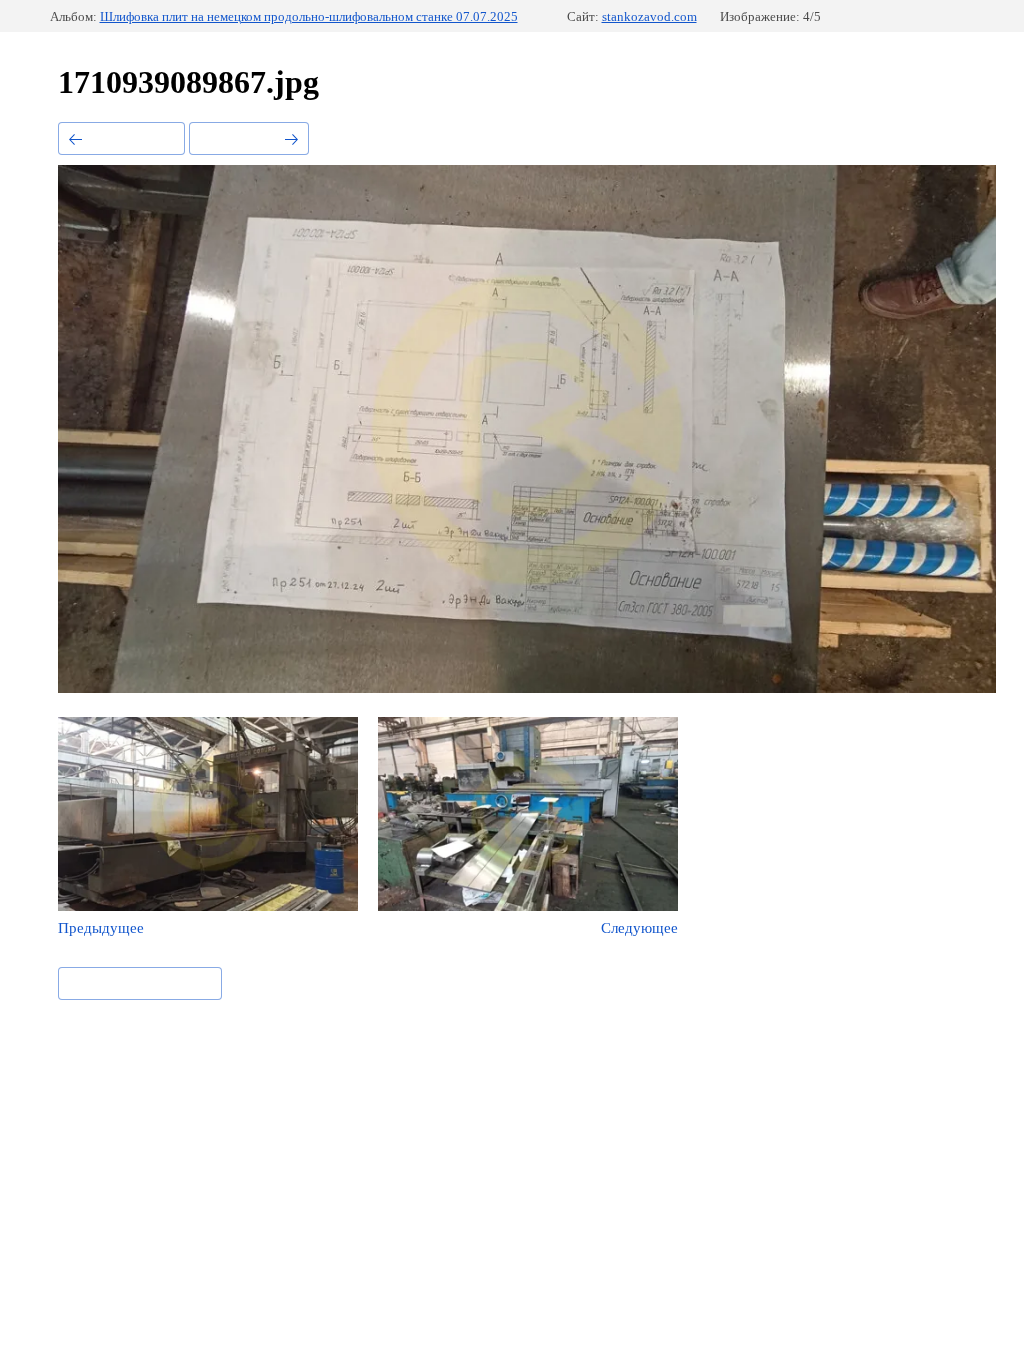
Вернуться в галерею (140, 982)
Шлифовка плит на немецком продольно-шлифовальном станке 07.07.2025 (309, 16)
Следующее (240, 137)
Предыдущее (130, 137)
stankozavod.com (649, 16)
